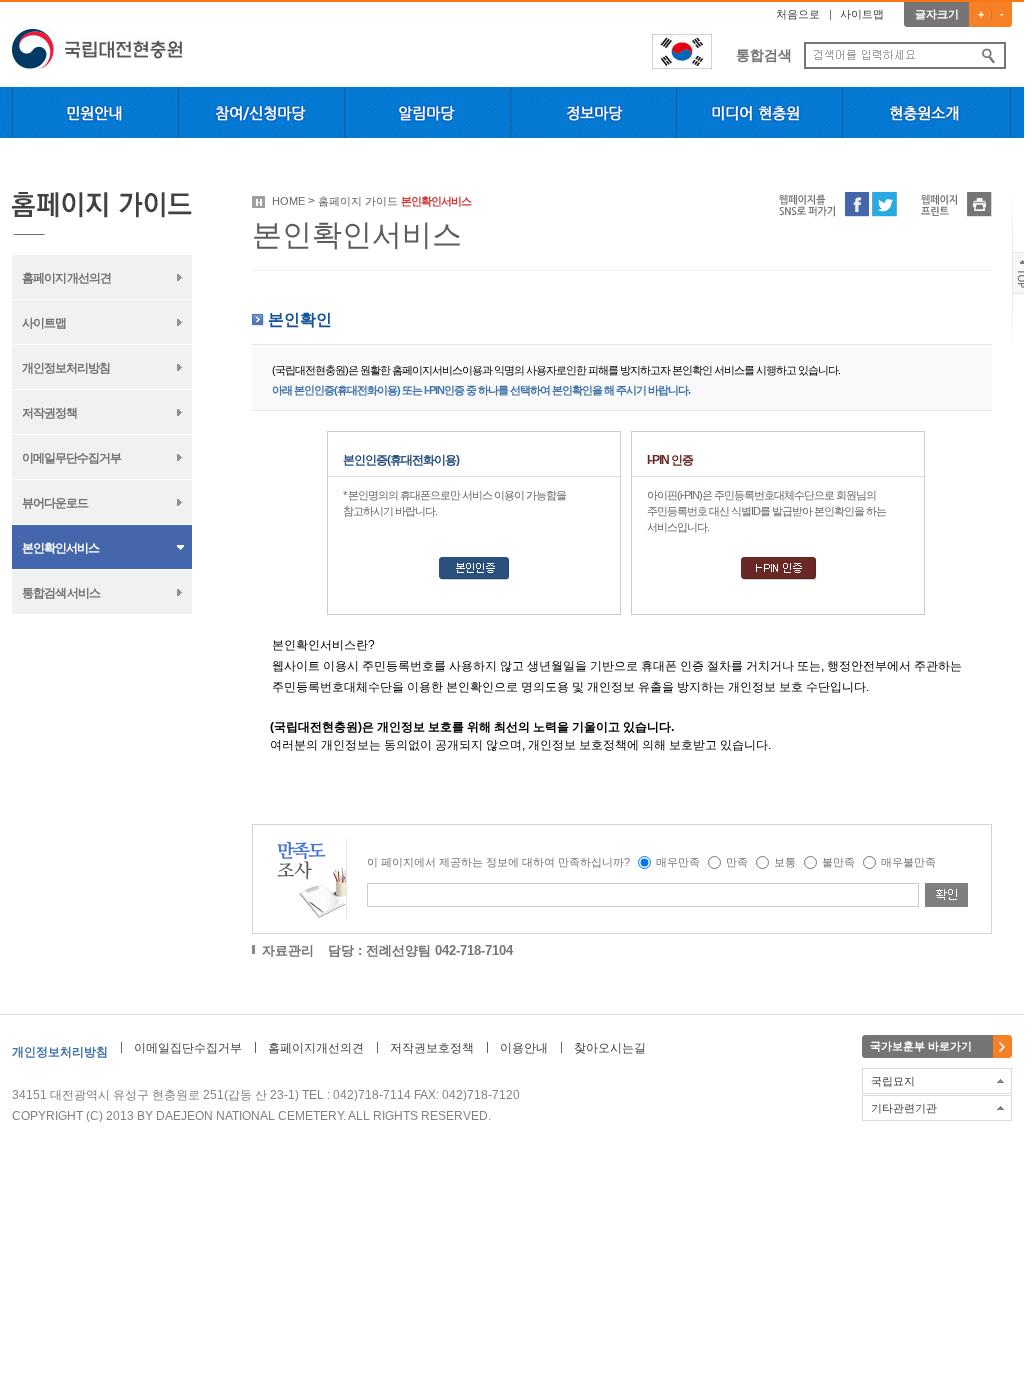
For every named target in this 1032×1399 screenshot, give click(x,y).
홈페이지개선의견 (316, 1048)
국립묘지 (893, 1081)
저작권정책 (49, 413)
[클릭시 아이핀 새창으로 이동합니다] (778, 576)
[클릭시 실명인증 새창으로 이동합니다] (474, 576)
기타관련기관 (904, 1108)
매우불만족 (908, 862)
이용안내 (524, 1048)
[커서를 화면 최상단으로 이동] (1022, 290)
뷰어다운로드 (55, 503)
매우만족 (678, 862)
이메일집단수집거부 (188, 1048)
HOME (288, 201)
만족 (737, 862)
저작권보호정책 (432, 1048)
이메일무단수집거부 (71, 458)
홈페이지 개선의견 (66, 278)
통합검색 (764, 55)
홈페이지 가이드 (358, 201)
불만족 (838, 862)
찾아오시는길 (610, 1048)
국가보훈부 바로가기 (921, 1046)
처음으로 (798, 14)
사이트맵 (862, 14)
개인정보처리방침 (66, 368)
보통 (785, 862)
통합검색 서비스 (61, 593)
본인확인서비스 (60, 548)
